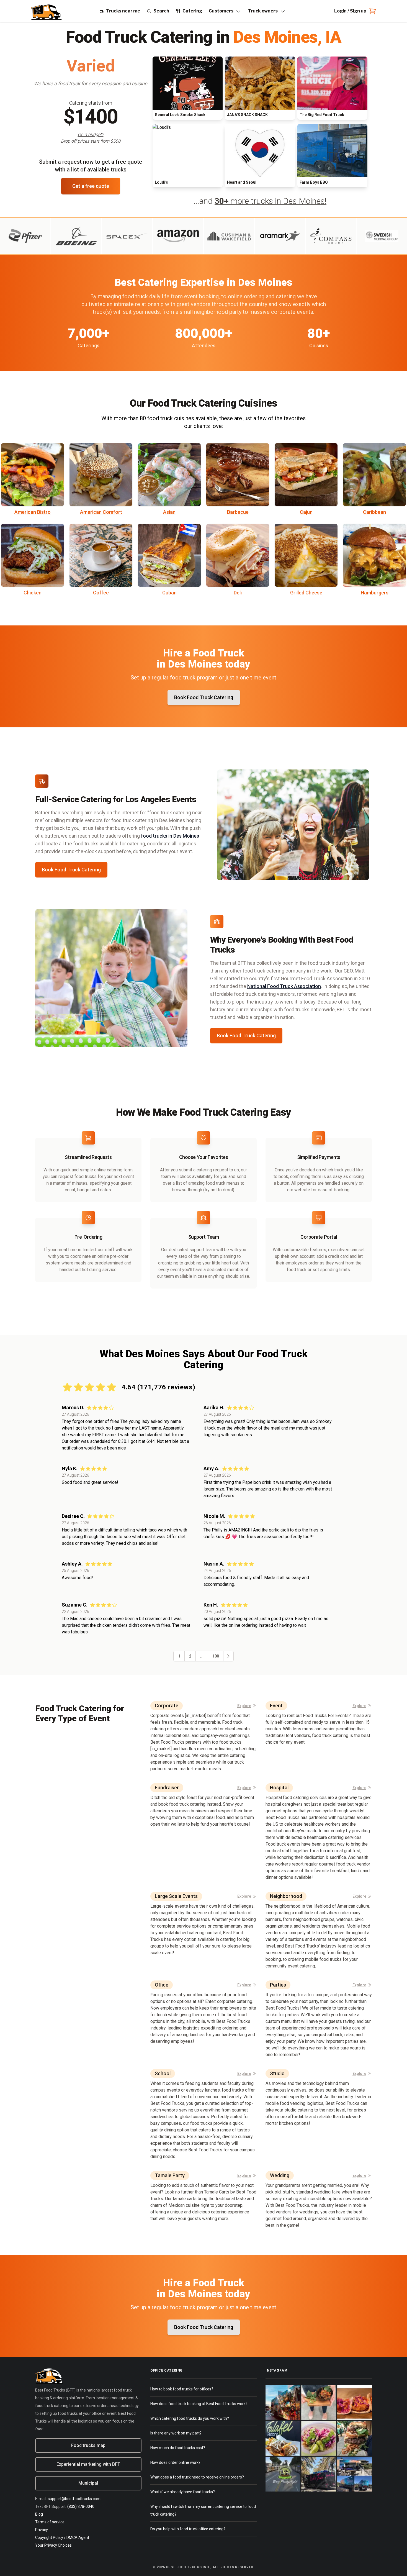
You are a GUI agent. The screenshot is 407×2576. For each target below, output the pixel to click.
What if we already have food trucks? (183, 2492)
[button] (228, 1656)
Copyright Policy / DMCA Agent (62, 2537)
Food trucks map (88, 2445)
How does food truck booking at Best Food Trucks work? (199, 2404)
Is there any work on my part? (176, 2433)
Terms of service (50, 2522)
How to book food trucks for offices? (182, 2389)
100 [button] (216, 1656)
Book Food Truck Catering (71, 870)
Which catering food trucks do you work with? (190, 2418)
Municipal (88, 2483)
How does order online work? (175, 2462)
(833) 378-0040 (81, 2506)
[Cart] (371, 11)
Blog (39, 2514)
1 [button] (179, 1656)
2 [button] (190, 1656)
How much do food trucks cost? (178, 2448)
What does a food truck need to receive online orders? (197, 2477)
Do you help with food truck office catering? (188, 2529)
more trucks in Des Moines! (271, 201)
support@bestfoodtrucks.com (74, 2499)
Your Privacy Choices (53, 2545)
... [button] (202, 1656)
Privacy (42, 2530)
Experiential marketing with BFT (88, 2464)
